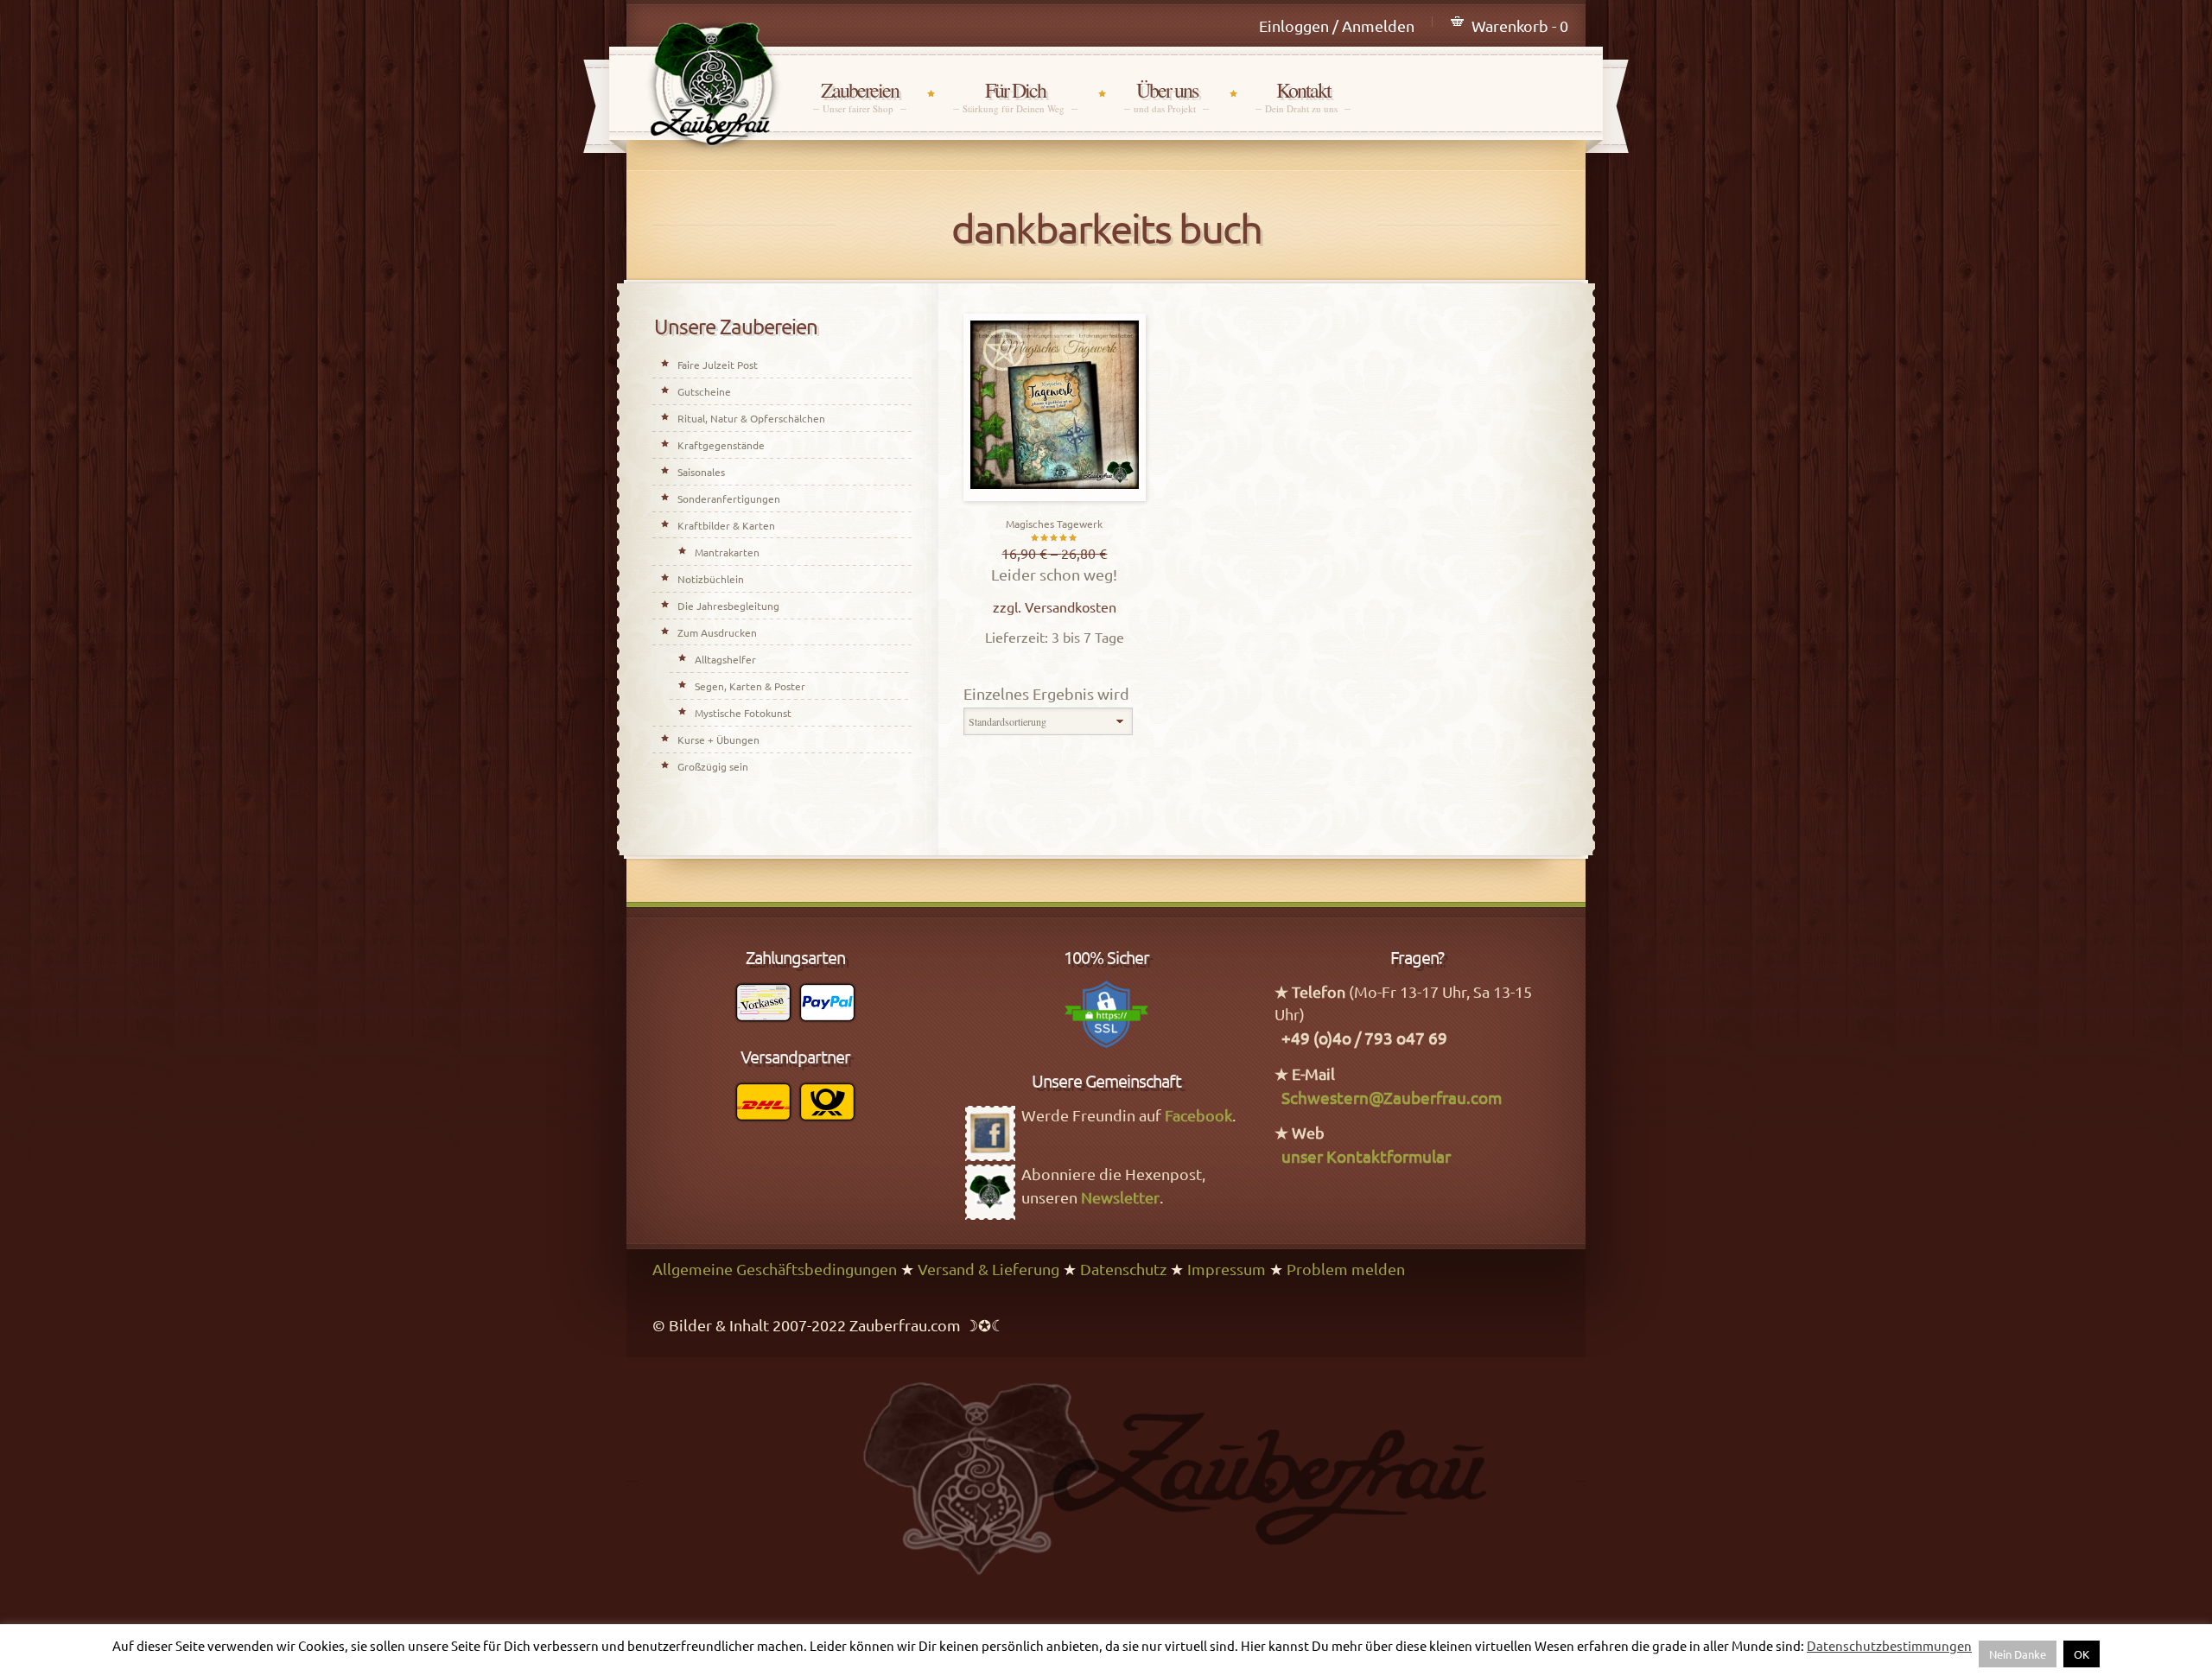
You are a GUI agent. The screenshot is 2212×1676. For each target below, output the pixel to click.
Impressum (1227, 1269)
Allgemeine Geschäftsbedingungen (775, 1269)
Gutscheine (704, 391)
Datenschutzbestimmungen (1889, 1645)
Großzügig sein (713, 766)
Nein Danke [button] (2018, 1654)
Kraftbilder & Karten (726, 525)
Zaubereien (860, 96)
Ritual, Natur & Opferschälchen (751, 418)
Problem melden (1346, 1269)
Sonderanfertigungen (729, 498)
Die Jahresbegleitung (728, 606)
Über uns (1166, 96)
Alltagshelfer (725, 659)
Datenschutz (1123, 1269)
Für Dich (1015, 96)
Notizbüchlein (711, 579)
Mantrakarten (727, 552)
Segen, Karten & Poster (750, 686)
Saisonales (701, 472)
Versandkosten (1071, 606)
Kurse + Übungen (718, 740)
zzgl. (1009, 606)
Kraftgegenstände (721, 445)
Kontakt (1303, 96)
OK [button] (2082, 1654)
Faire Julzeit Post (718, 365)
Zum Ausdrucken (717, 632)
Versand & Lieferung (988, 1269)
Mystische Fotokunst (743, 713)
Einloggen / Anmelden (1337, 25)
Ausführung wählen (1054, 496)
